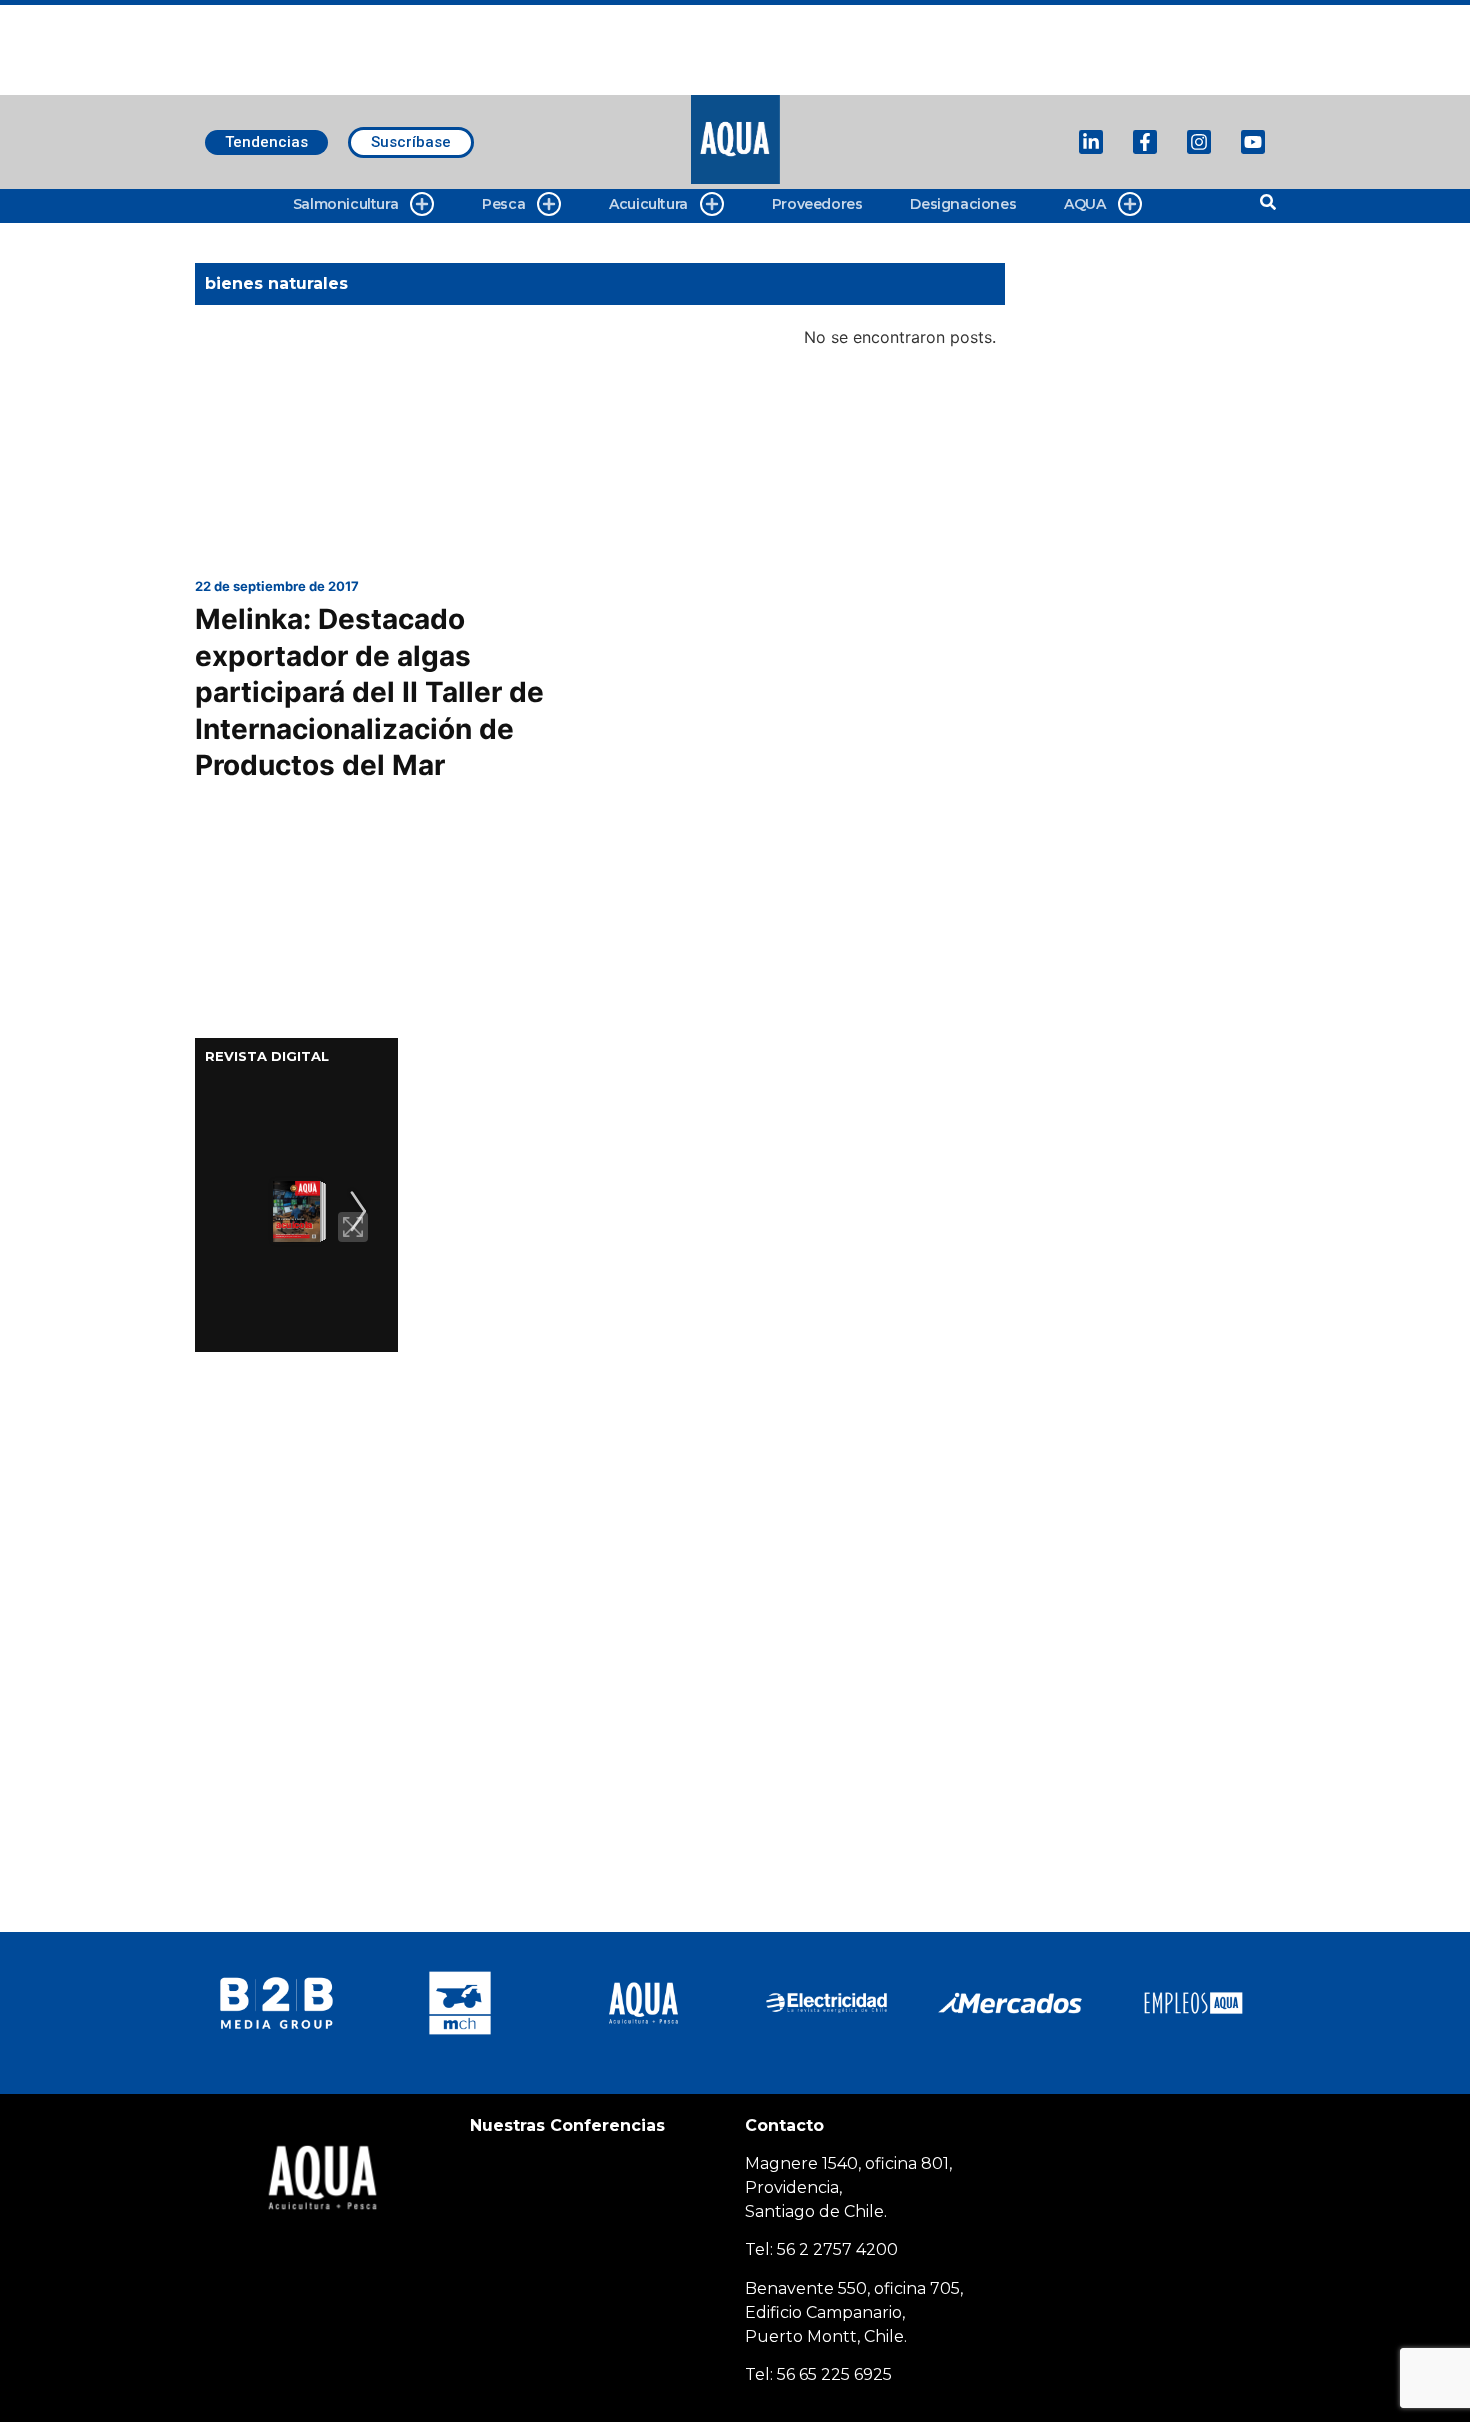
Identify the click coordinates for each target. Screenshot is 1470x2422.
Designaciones (963, 204)
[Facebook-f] (1145, 142)
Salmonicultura (345, 204)
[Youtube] (1253, 142)
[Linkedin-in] (1091, 142)
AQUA (1084, 204)
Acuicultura (648, 204)
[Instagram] (1199, 142)
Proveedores (817, 204)
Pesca (503, 204)
